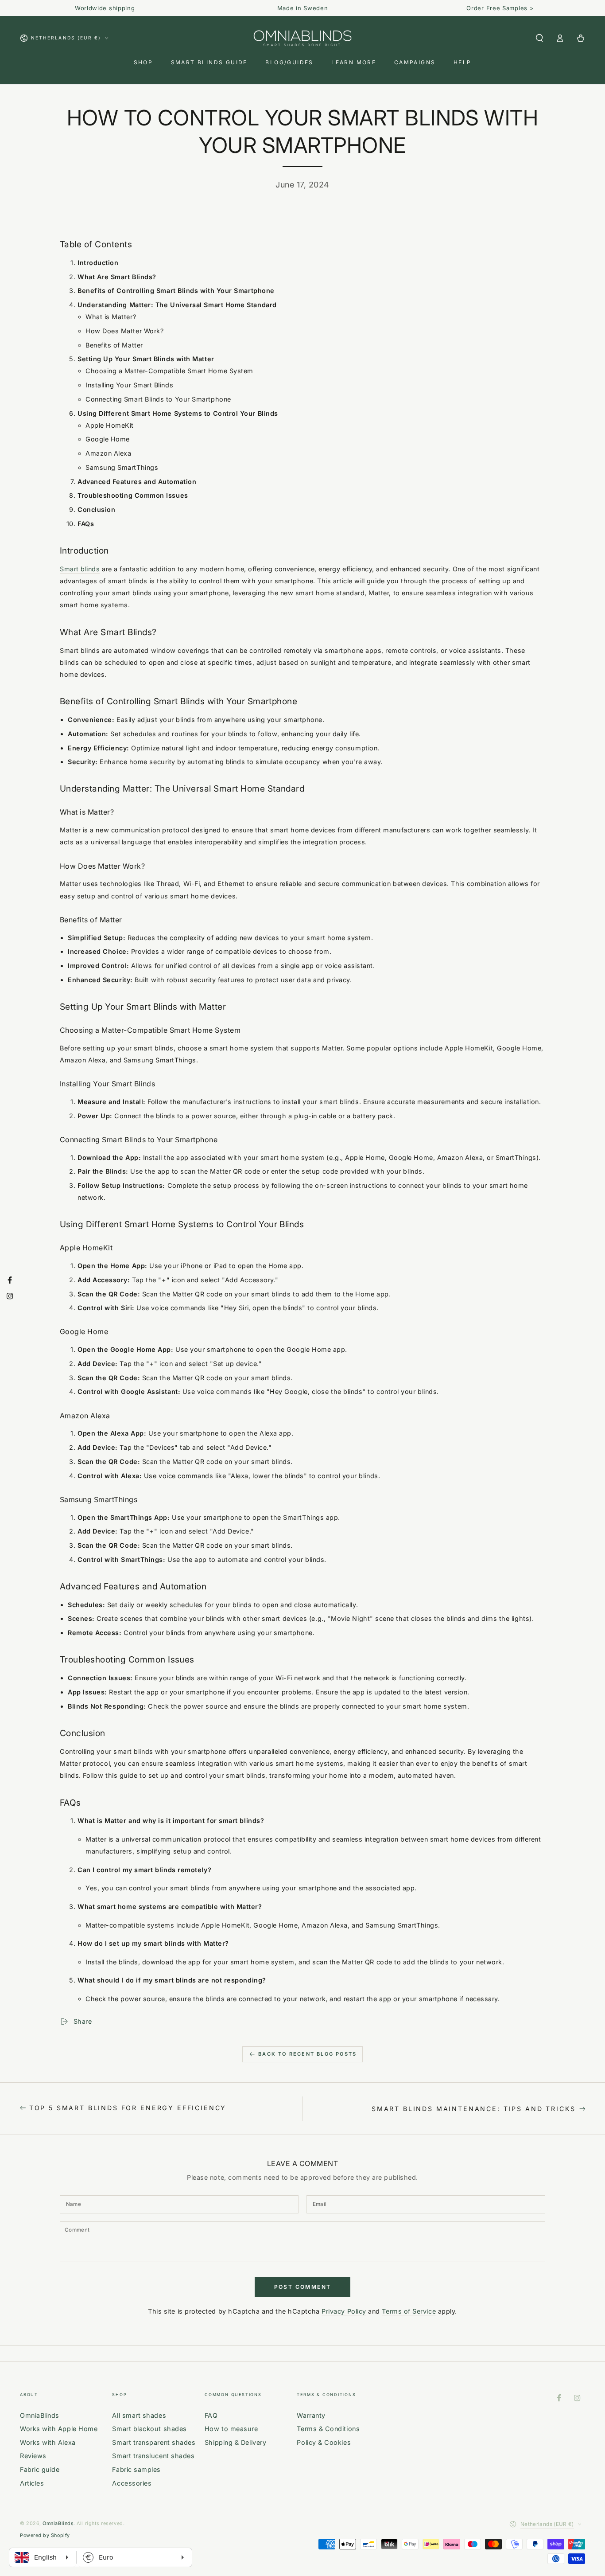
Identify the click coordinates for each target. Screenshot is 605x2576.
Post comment (303, 2287)
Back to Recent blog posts (307, 2054)
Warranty (311, 2415)
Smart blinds (80, 569)
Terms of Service (409, 2311)
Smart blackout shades (149, 2429)
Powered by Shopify (45, 2535)
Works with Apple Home (59, 2429)
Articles (32, 2483)
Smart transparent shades (154, 2442)
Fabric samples (136, 2469)
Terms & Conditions (328, 2429)
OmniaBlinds (40, 2415)
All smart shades (139, 2415)
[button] (539, 38)
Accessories (132, 2483)
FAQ (211, 2415)
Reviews (33, 2456)
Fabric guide (40, 2469)
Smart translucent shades (153, 2456)
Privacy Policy (344, 2311)
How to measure (231, 2429)
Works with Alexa (48, 2442)
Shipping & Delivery (235, 2442)
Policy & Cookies (324, 2442)
